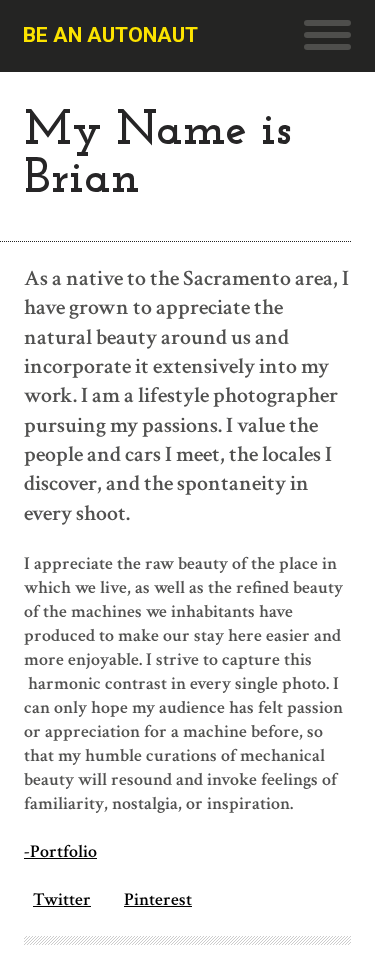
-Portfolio (60, 851)
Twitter (62, 899)
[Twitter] (28, 899)
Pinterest (158, 899)
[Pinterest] (119, 899)
